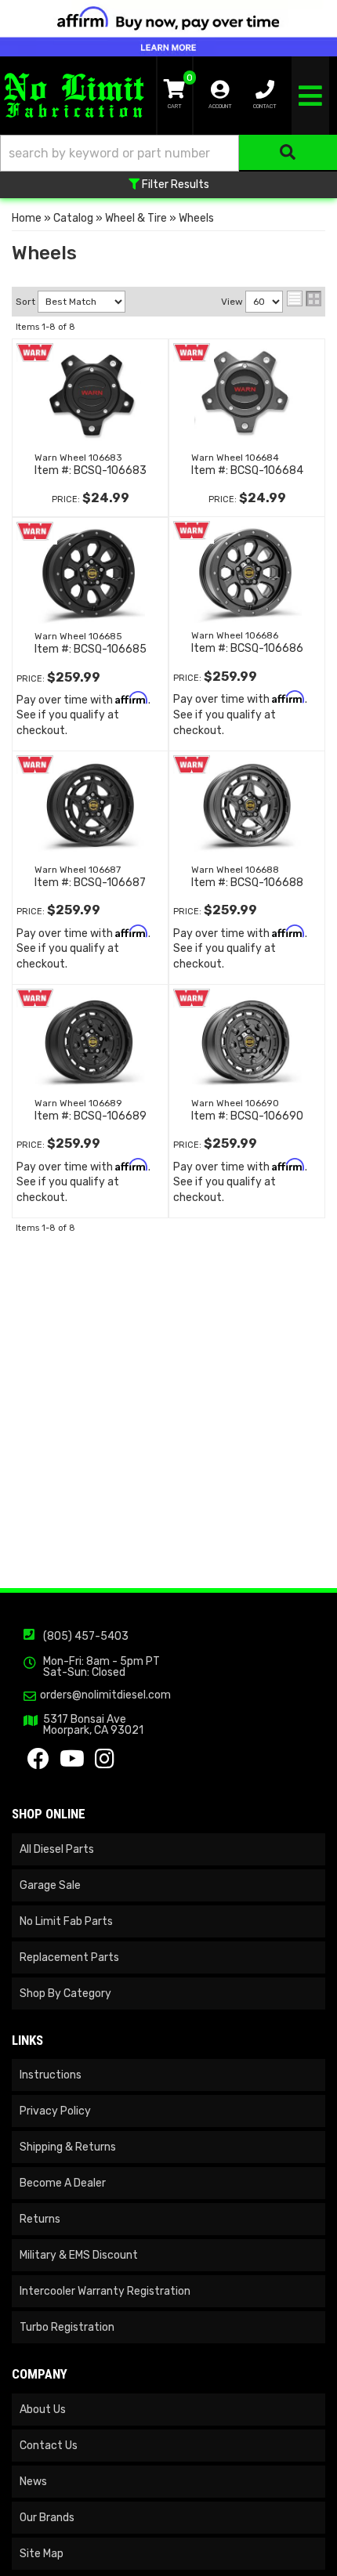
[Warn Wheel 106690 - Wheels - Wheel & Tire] (247, 1040)
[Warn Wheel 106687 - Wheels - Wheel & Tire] (90, 806)
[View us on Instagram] (105, 1763)
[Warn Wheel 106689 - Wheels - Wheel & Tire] (90, 1040)
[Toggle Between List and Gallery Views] (304, 298)
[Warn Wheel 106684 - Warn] (192, 351)
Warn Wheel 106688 (235, 870)
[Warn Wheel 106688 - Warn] (192, 763)
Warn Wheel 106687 (78, 870)
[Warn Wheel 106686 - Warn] (192, 529)
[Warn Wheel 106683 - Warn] (35, 351)
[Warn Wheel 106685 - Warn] (35, 530)
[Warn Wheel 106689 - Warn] (35, 997)
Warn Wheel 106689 (78, 1103)
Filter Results (174, 185)
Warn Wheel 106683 (78, 458)
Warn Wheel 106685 (78, 636)
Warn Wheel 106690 (235, 1103)
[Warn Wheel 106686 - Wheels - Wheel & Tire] (247, 572)
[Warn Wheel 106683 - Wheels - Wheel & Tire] (90, 394)
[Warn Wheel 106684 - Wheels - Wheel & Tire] (247, 394)
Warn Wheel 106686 (235, 635)
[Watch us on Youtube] (72, 1763)
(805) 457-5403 (86, 1636)
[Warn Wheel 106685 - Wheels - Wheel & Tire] (90, 573)
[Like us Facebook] (38, 1763)
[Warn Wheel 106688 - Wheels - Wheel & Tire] (247, 806)
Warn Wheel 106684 (235, 458)
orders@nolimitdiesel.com (105, 1695)
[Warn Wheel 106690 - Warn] (192, 997)
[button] (168, 153)
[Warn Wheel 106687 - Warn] (35, 763)
